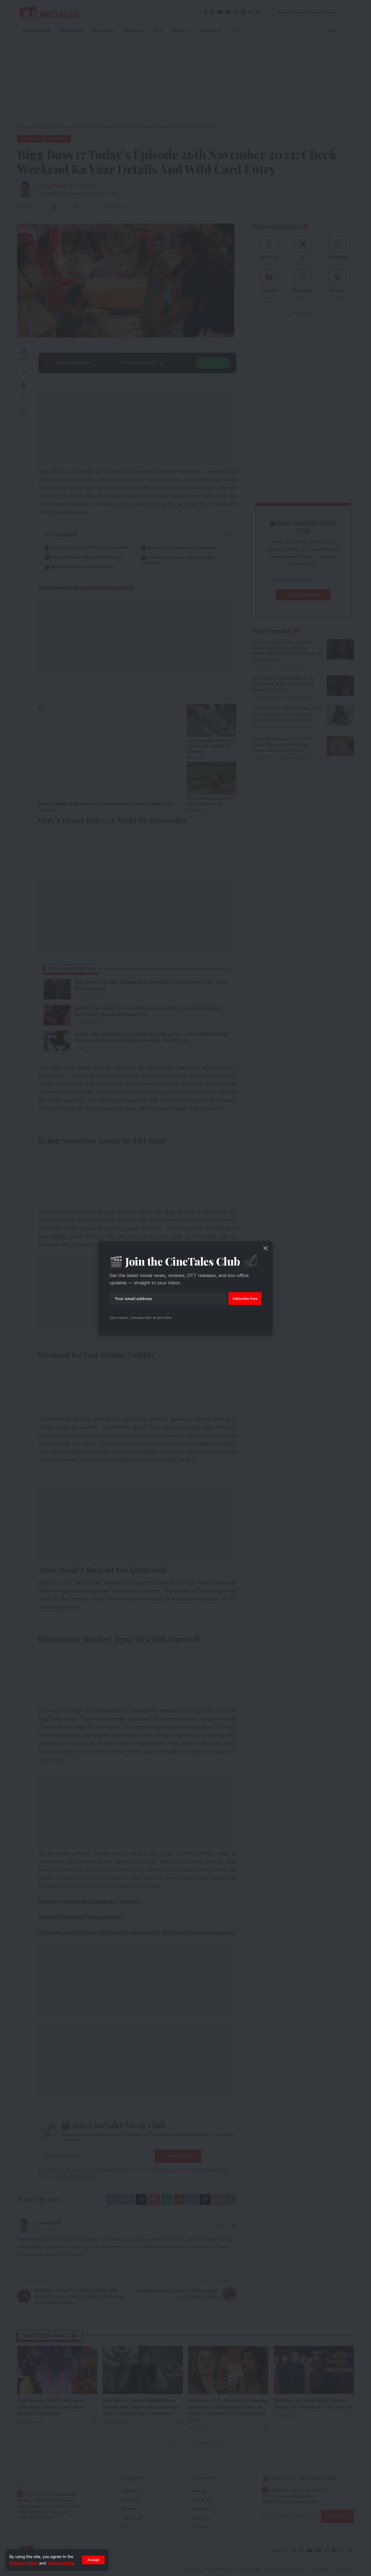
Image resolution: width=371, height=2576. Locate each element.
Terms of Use (60, 2563)
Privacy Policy (24, 2563)
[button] (93, 2560)
